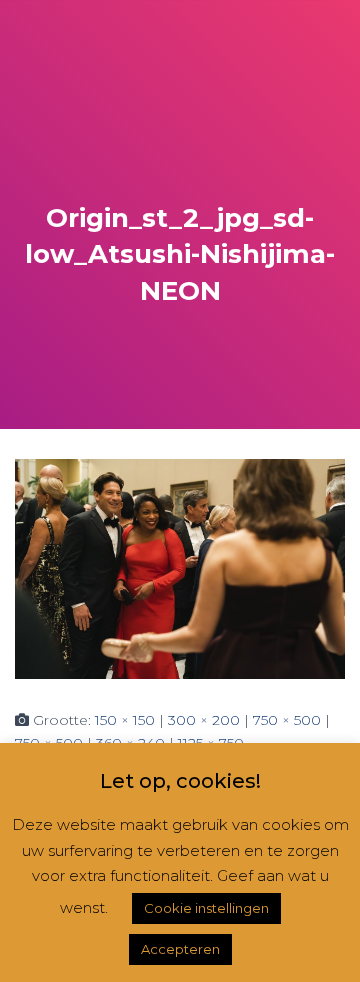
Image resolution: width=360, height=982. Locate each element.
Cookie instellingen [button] (206, 908)
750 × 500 (287, 720)
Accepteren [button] (180, 949)
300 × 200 (204, 720)
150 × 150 (125, 720)
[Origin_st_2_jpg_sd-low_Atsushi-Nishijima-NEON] (180, 568)
